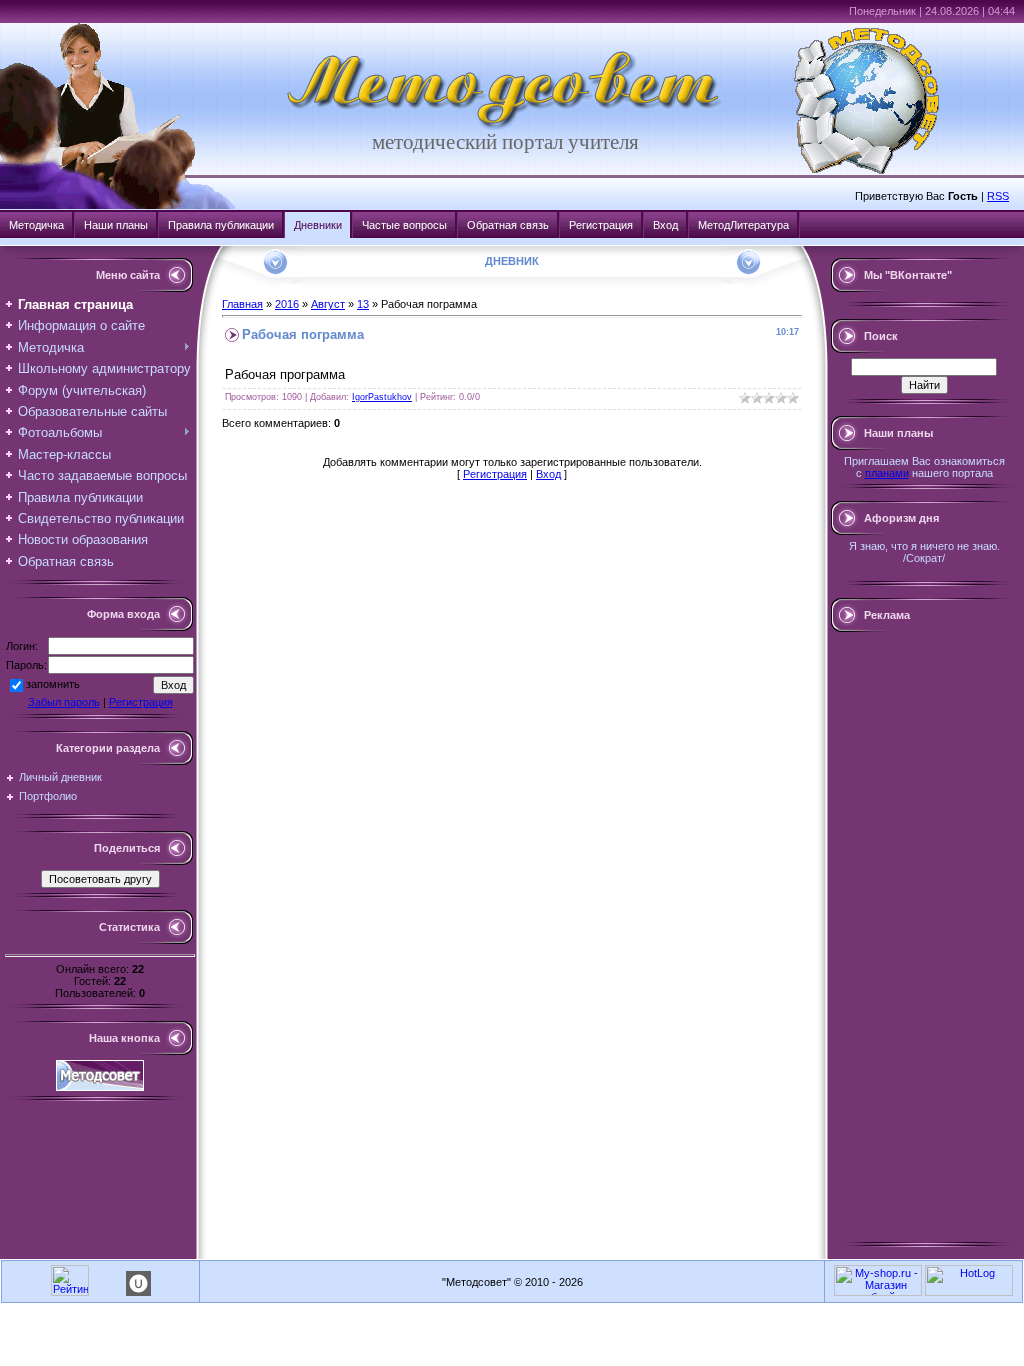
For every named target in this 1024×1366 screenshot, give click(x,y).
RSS (998, 196)
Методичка (36, 225)
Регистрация (601, 225)
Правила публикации (221, 225)
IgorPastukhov (382, 397)
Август (328, 304)
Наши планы (116, 225)
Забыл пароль (64, 702)
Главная (242, 304)
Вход (665, 225)
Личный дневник (60, 777)
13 (363, 304)
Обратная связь (508, 225)
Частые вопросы (404, 225)
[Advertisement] (924, 937)
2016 (287, 304)
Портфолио (48, 796)
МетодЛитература (743, 225)
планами (887, 473)
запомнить (53, 684)
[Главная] (505, 126)
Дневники (318, 225)
